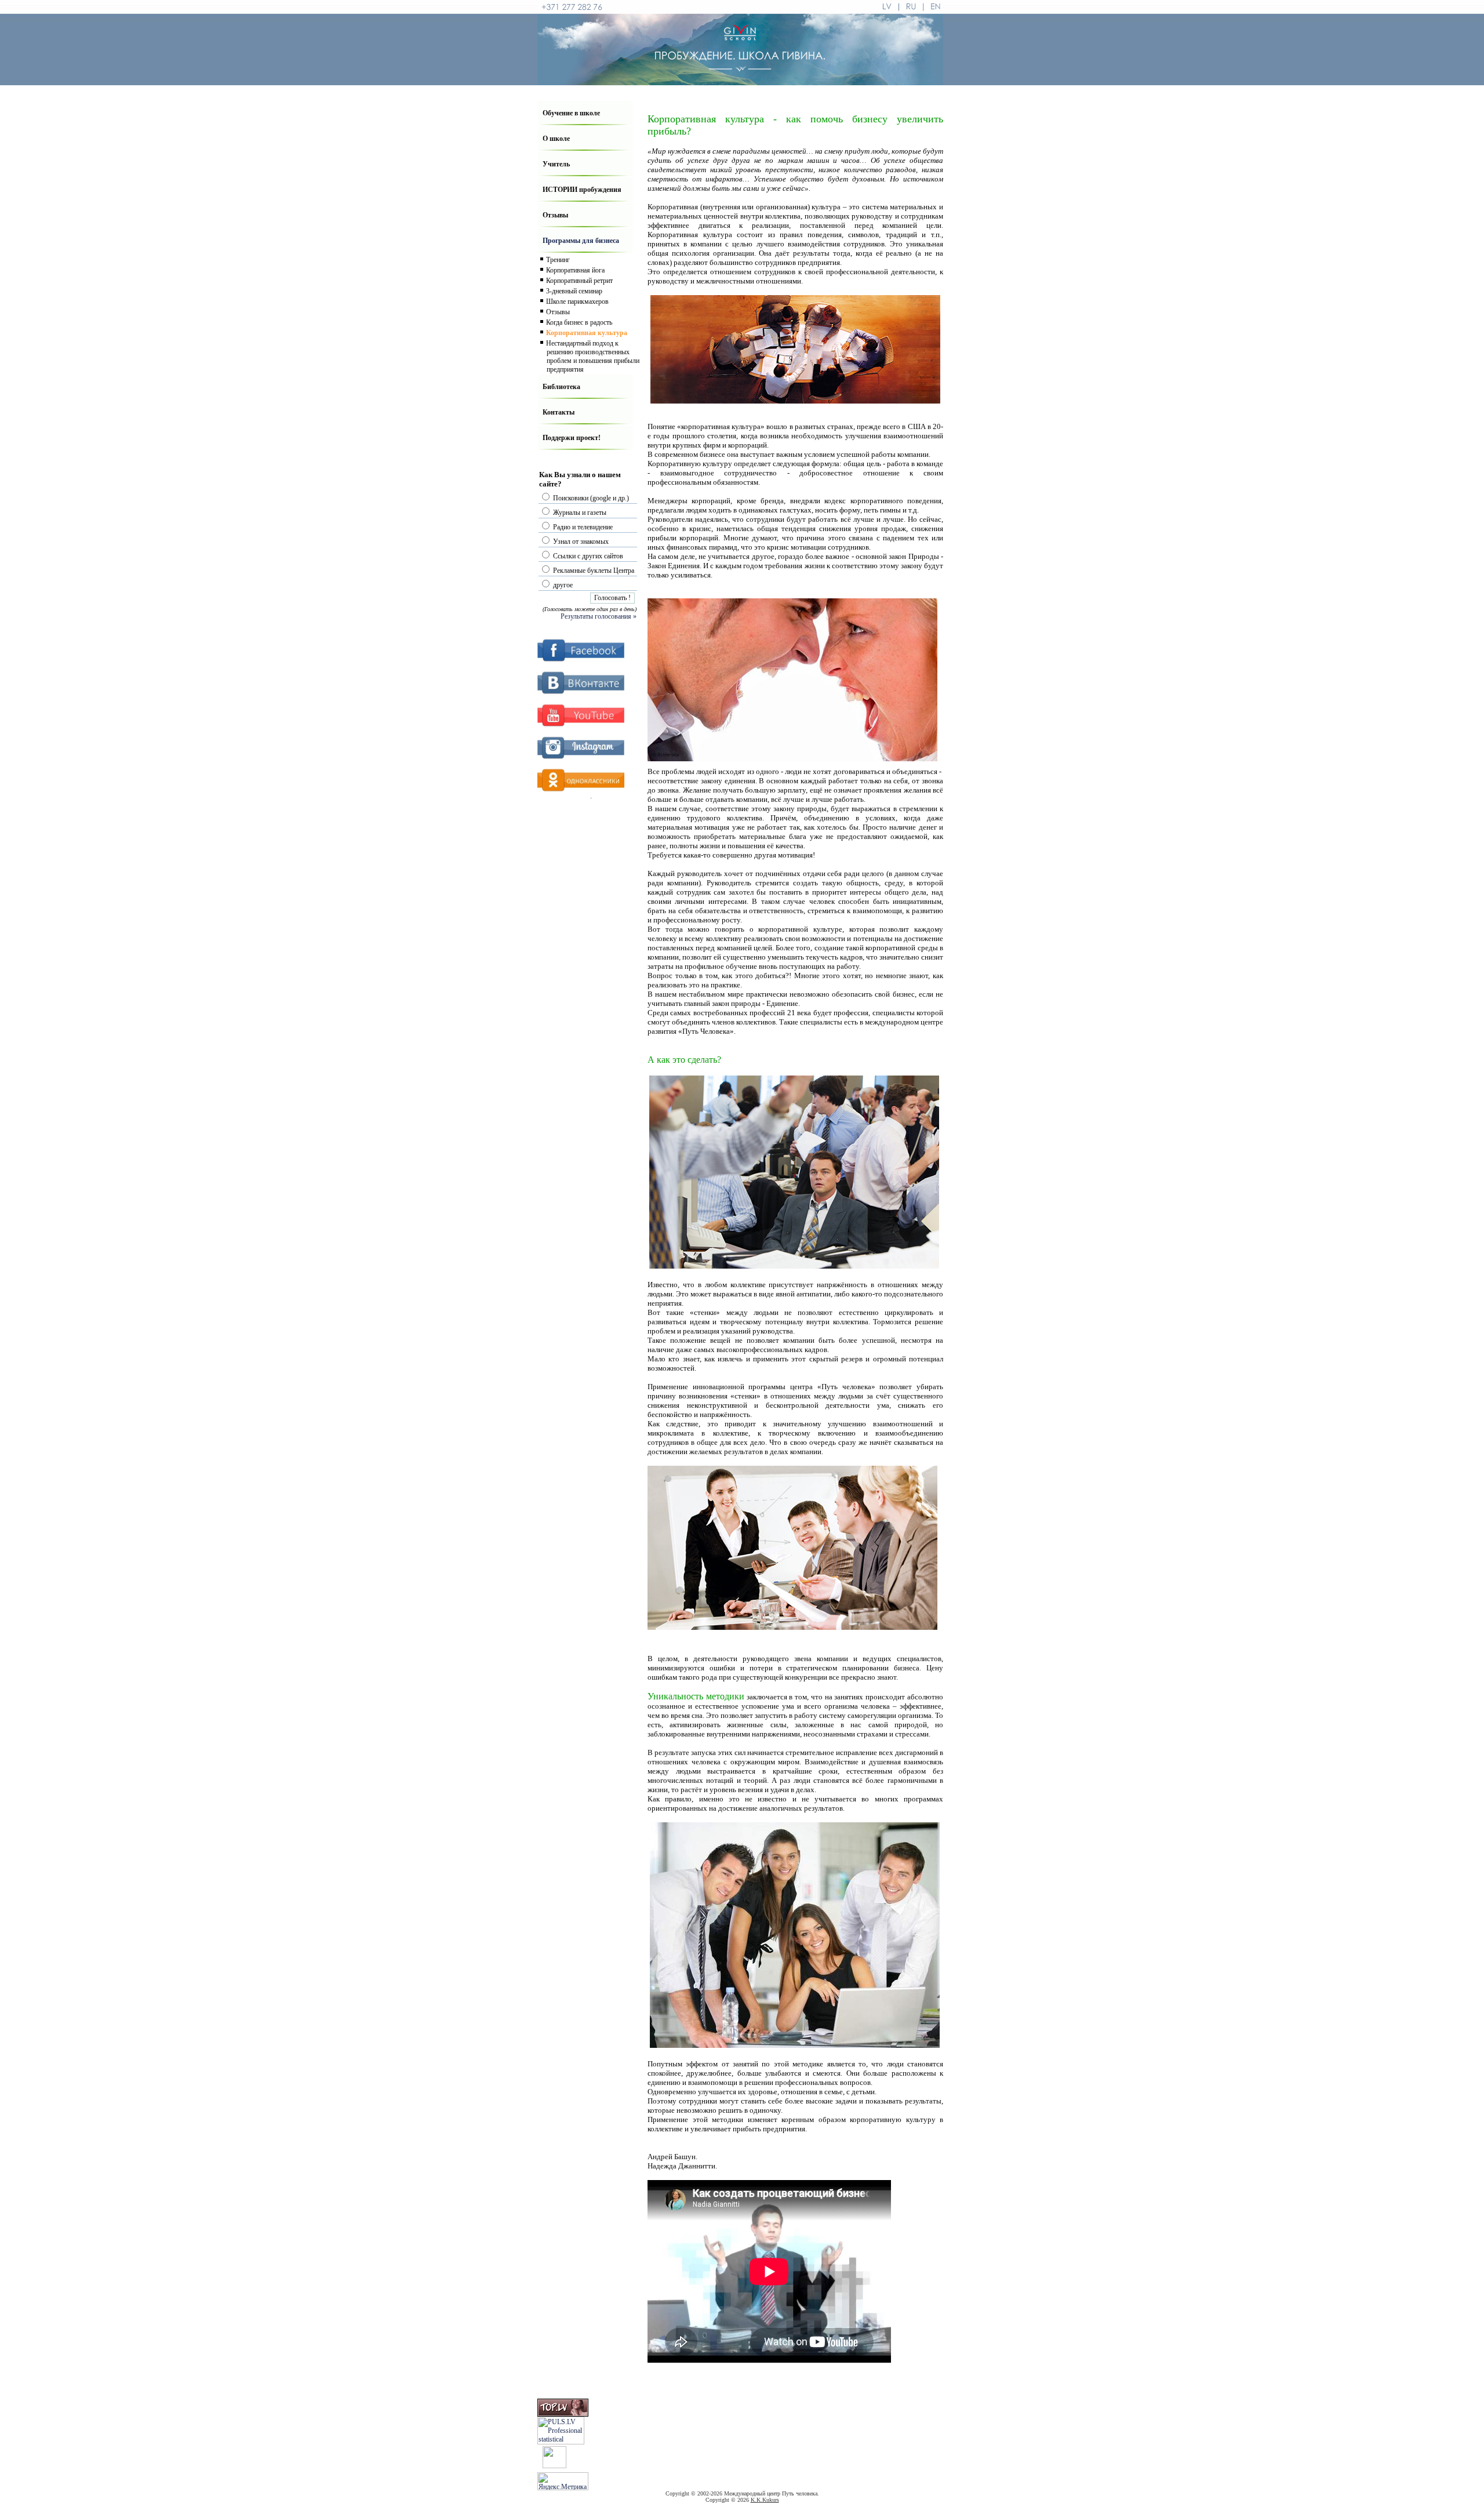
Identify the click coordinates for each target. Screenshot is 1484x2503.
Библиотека (561, 387)
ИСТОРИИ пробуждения (582, 190)
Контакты (559, 412)
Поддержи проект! (572, 438)
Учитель (556, 164)
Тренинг (558, 260)
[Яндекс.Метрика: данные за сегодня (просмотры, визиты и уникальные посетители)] (563, 2481)
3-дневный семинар (574, 291)
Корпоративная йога (575, 270)
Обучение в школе (571, 113)
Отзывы (555, 215)
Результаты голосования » (599, 616)
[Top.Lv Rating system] (563, 2414)
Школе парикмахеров (577, 301)
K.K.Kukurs (765, 2500)
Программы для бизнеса (581, 241)
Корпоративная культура (587, 333)
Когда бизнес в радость (579, 322)
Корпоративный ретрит (579, 281)
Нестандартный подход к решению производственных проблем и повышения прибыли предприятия (593, 356)
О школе (556, 139)
